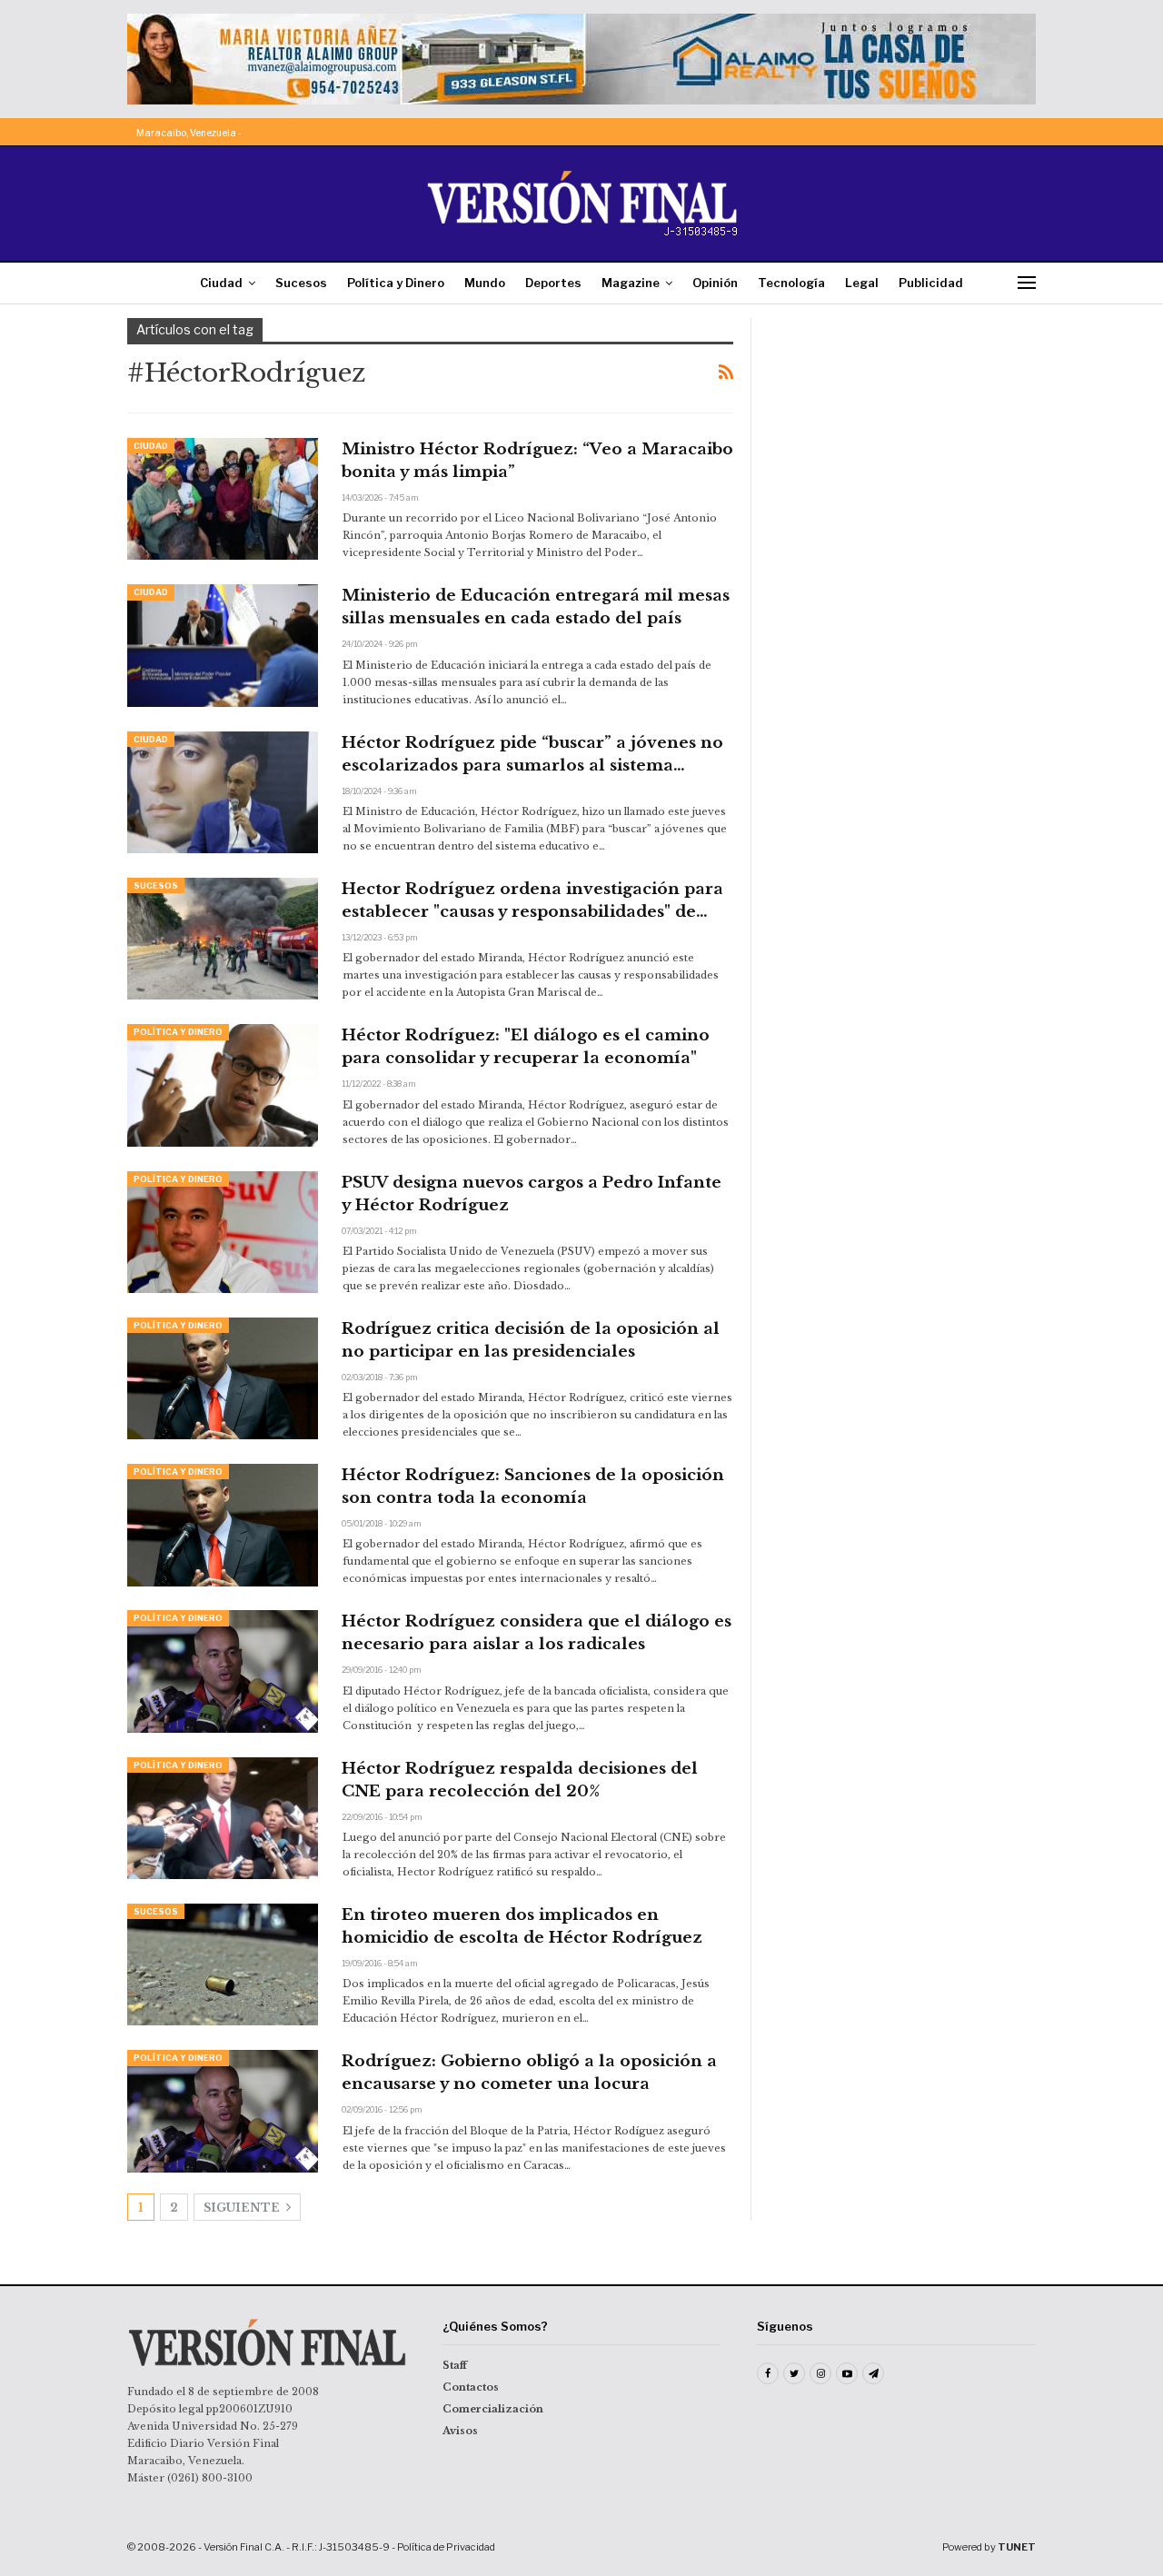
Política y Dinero (396, 283)
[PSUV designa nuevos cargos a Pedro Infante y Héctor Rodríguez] (223, 1232)
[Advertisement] (906, 432)
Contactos (471, 2387)
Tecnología (791, 283)
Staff (455, 2365)
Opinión (715, 283)
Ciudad (221, 283)
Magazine (631, 283)
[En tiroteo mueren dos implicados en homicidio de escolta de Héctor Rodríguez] (223, 1964)
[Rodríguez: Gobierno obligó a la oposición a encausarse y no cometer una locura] (223, 2111)
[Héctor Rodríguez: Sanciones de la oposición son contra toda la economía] (223, 1525)
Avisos (460, 2431)
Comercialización (493, 2409)
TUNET (1017, 2547)
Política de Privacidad (446, 2547)
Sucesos (301, 283)
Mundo (485, 283)
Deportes (553, 283)
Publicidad (931, 283)
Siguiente (243, 2208)
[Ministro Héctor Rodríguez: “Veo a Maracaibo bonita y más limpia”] (223, 499)
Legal (862, 283)
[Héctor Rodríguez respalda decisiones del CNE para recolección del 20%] (223, 1818)
